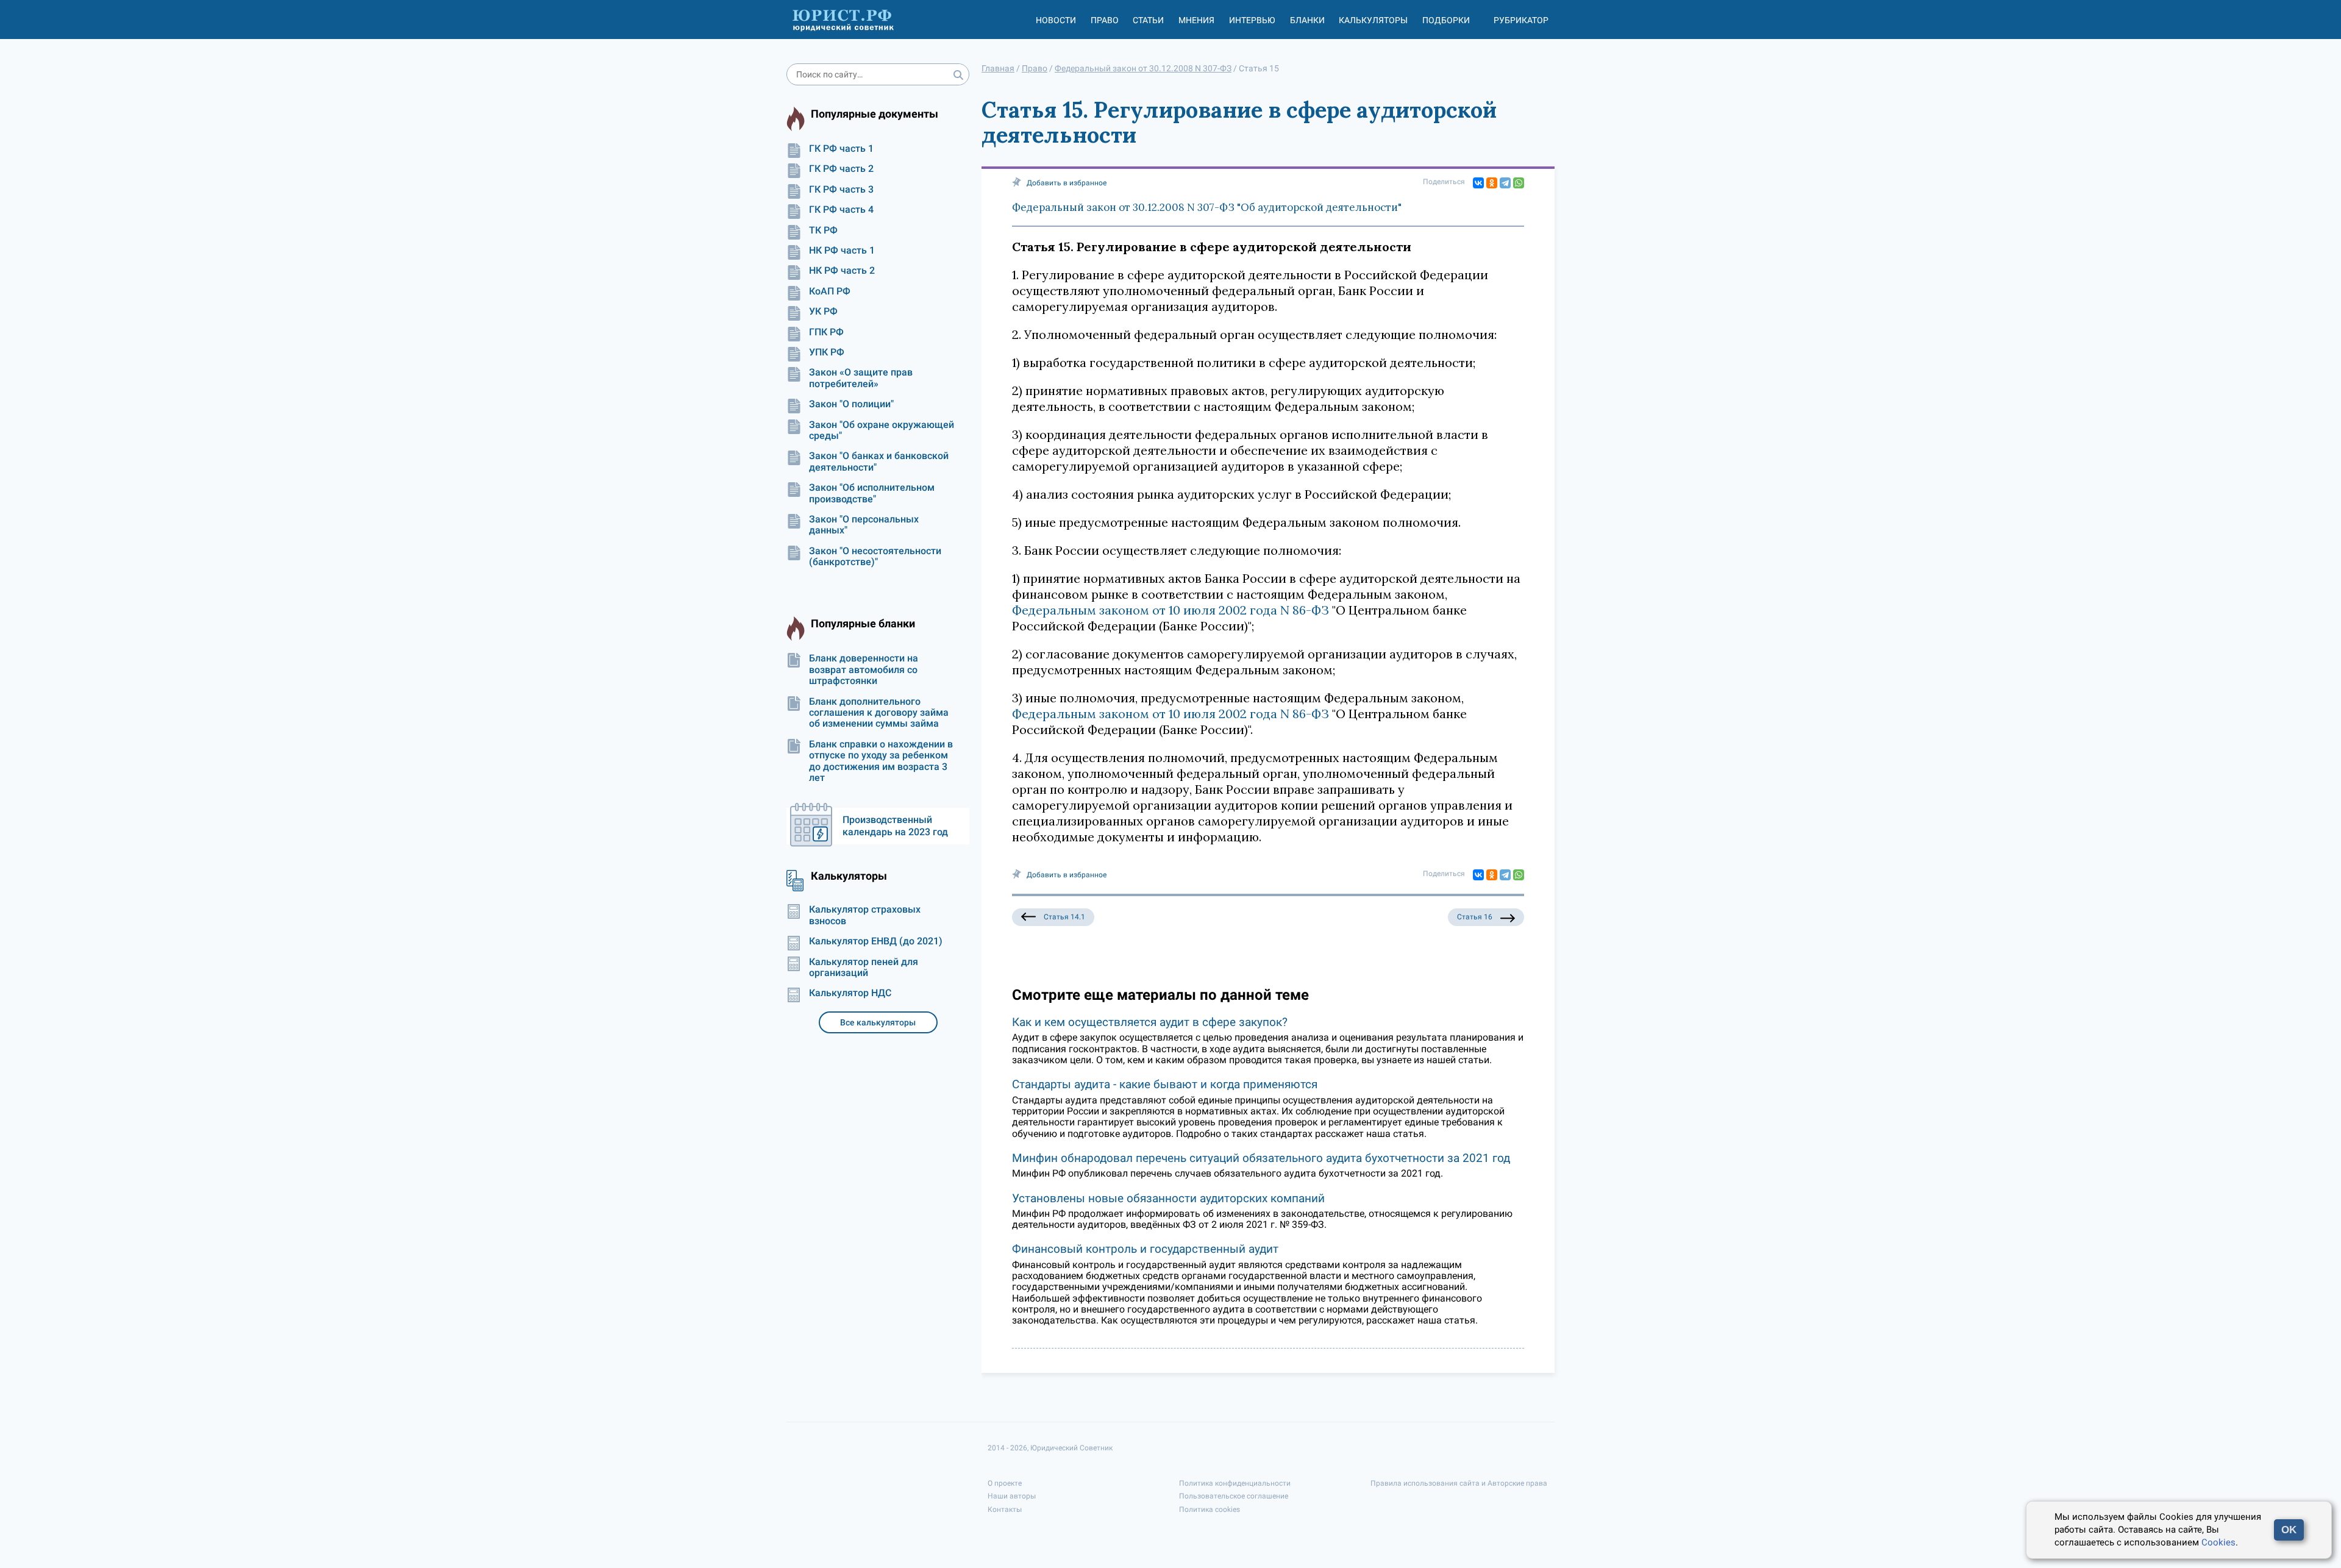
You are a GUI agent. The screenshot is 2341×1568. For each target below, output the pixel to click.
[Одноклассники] (1492, 183)
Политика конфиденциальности (1235, 1483)
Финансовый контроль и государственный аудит (1145, 1249)
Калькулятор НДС (850, 993)
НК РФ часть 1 (842, 251)
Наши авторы (1012, 1496)
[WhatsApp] (1519, 183)
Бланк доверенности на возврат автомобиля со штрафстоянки (864, 670)
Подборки (1446, 20)
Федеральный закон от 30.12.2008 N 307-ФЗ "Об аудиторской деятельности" (1207, 207)
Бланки (1307, 20)
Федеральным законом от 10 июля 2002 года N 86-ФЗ (1170, 610)
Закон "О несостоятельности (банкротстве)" (875, 557)
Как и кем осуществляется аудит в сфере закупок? (1150, 1022)
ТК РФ (823, 230)
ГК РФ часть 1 (841, 149)
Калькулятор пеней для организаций (864, 968)
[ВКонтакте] (1478, 183)
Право (1105, 20)
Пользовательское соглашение (1234, 1496)
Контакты (1005, 1509)
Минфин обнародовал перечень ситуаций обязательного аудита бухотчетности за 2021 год (1261, 1158)
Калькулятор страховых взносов (865, 915)
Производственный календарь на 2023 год (895, 826)
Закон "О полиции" (851, 404)
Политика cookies (1210, 1509)
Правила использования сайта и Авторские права (1459, 1483)
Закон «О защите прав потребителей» (861, 378)
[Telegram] (1505, 183)
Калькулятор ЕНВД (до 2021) (876, 941)
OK (2289, 1530)
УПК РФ (827, 352)
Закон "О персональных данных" (864, 525)
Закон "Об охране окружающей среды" (882, 430)
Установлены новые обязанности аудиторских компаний (1168, 1198)
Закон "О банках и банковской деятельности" (879, 461)
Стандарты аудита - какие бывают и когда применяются (1165, 1084)
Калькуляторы (1373, 20)
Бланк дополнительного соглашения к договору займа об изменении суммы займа (879, 713)
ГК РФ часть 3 (841, 190)
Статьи (1148, 20)
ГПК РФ (826, 332)
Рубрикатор (1521, 20)
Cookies (2218, 1542)
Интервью (1252, 20)
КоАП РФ (830, 291)
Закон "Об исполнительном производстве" (872, 493)
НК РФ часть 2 (842, 271)
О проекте (1005, 1483)
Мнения (1196, 20)
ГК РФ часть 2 (841, 169)
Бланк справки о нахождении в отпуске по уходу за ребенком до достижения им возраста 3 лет (881, 761)
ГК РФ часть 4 (841, 210)
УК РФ (823, 312)
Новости (1056, 20)
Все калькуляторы (878, 1022)
